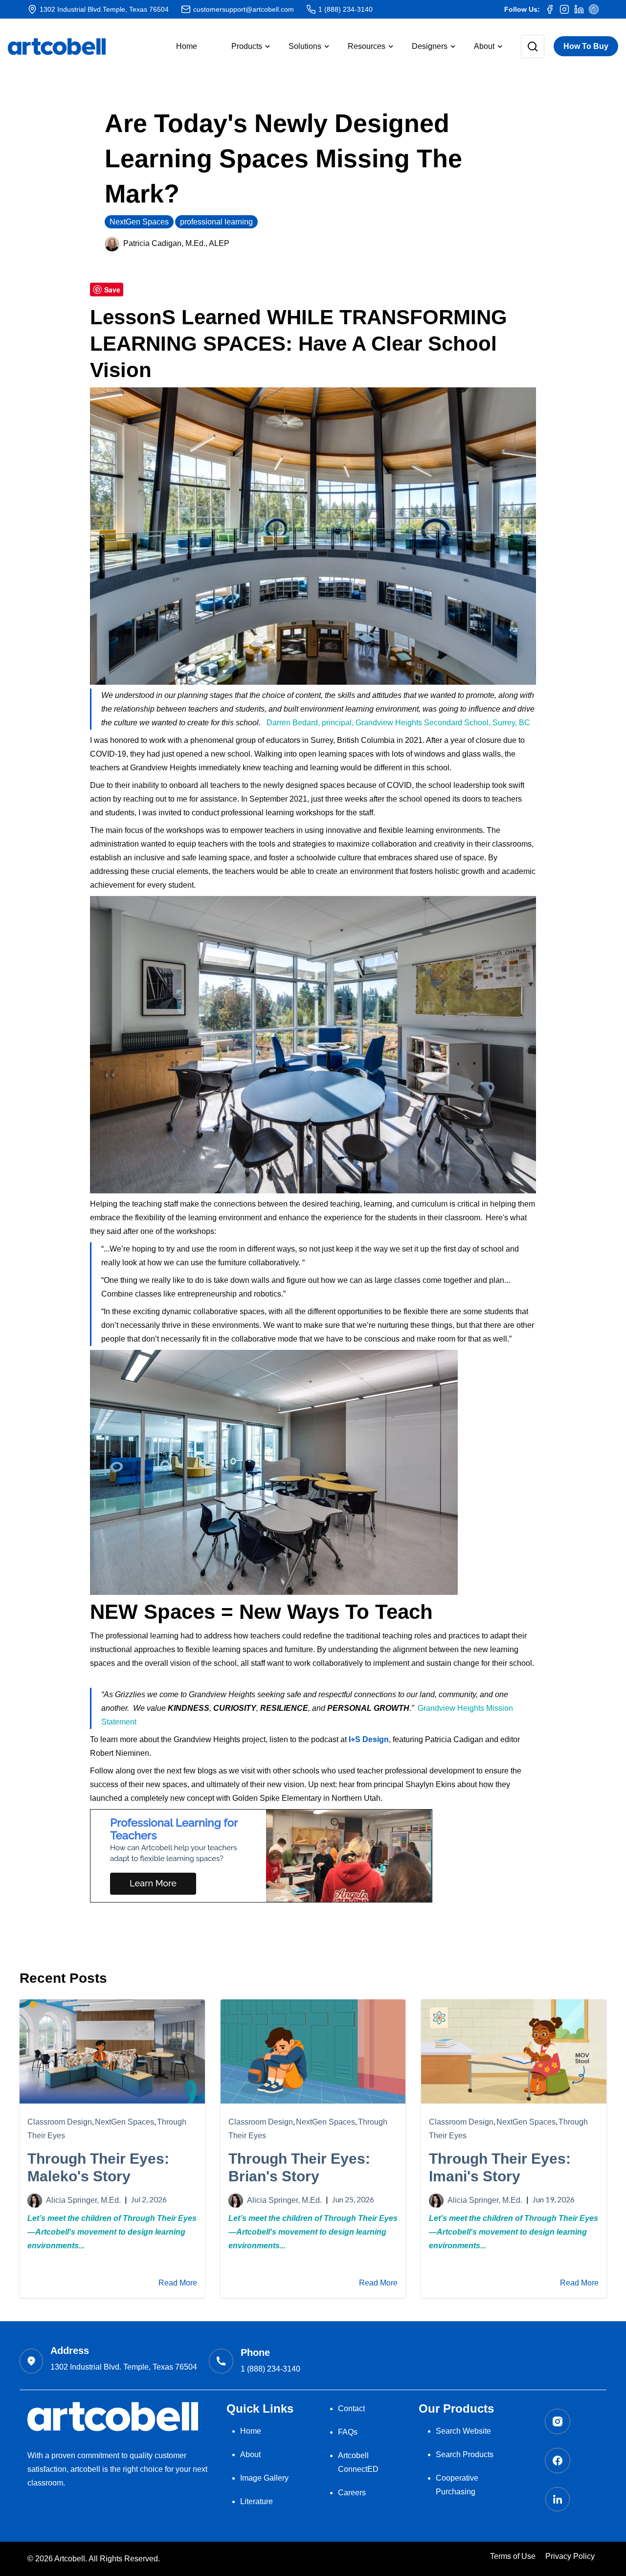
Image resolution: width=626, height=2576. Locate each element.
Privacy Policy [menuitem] (570, 2556)
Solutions (305, 46)
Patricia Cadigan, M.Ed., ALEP (176, 243)
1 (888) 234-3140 (346, 9)
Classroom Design (60, 2122)
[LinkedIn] (579, 9)
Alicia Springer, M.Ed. (83, 2200)
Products (247, 46)
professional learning (216, 222)
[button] (243, 46)
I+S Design (368, 1739)
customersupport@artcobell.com (244, 9)
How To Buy (586, 46)
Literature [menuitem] (257, 2501)
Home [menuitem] (251, 2431)
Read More (178, 2283)
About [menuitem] (250, 2454)
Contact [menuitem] (351, 2408)
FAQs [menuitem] (348, 2432)
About (484, 46)
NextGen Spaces (139, 222)
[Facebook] (550, 9)
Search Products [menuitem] (465, 2454)
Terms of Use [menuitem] (513, 2556)
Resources (367, 46)
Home (187, 46)
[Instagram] (564, 9)
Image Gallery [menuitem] (264, 2478)
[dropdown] (525, 46)
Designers (430, 46)
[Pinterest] (594, 9)
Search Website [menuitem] (463, 2431)
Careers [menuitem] (352, 2493)
